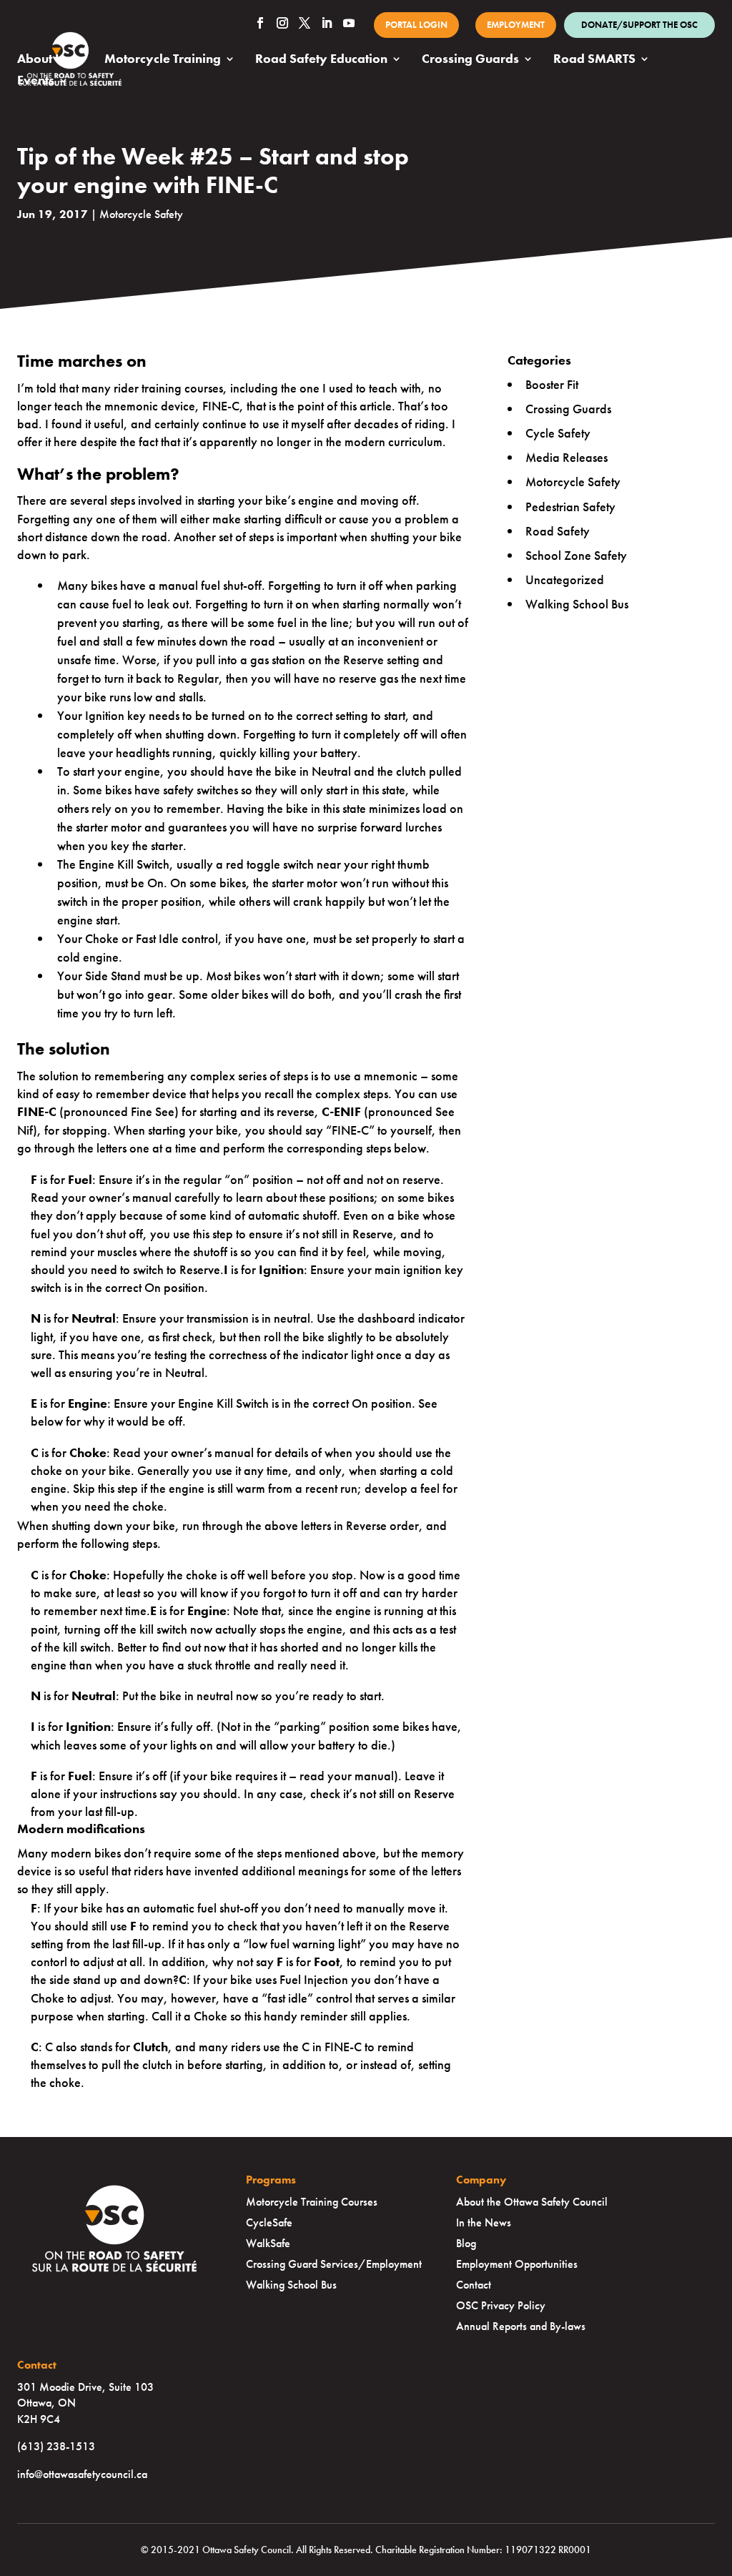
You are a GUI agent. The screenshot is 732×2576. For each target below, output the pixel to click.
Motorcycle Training (163, 60)
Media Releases (567, 457)
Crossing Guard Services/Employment (334, 2264)
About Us (44, 60)
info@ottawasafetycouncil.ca (82, 2474)
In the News (484, 2222)
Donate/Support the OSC (639, 25)
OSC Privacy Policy (501, 2305)
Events (36, 82)
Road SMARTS (594, 60)
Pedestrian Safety (570, 507)
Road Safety (558, 531)
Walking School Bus (577, 604)
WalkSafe (268, 2243)
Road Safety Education (321, 60)
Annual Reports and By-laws (521, 2326)
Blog (466, 2243)
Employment (516, 25)
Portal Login (416, 25)
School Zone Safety (576, 555)
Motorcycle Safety (141, 214)
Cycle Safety (558, 433)
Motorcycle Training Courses (312, 2202)
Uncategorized (565, 579)
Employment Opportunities (517, 2264)
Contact (474, 2285)
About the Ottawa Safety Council (532, 2202)
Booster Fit (552, 384)
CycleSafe (269, 2222)
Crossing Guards (470, 60)
